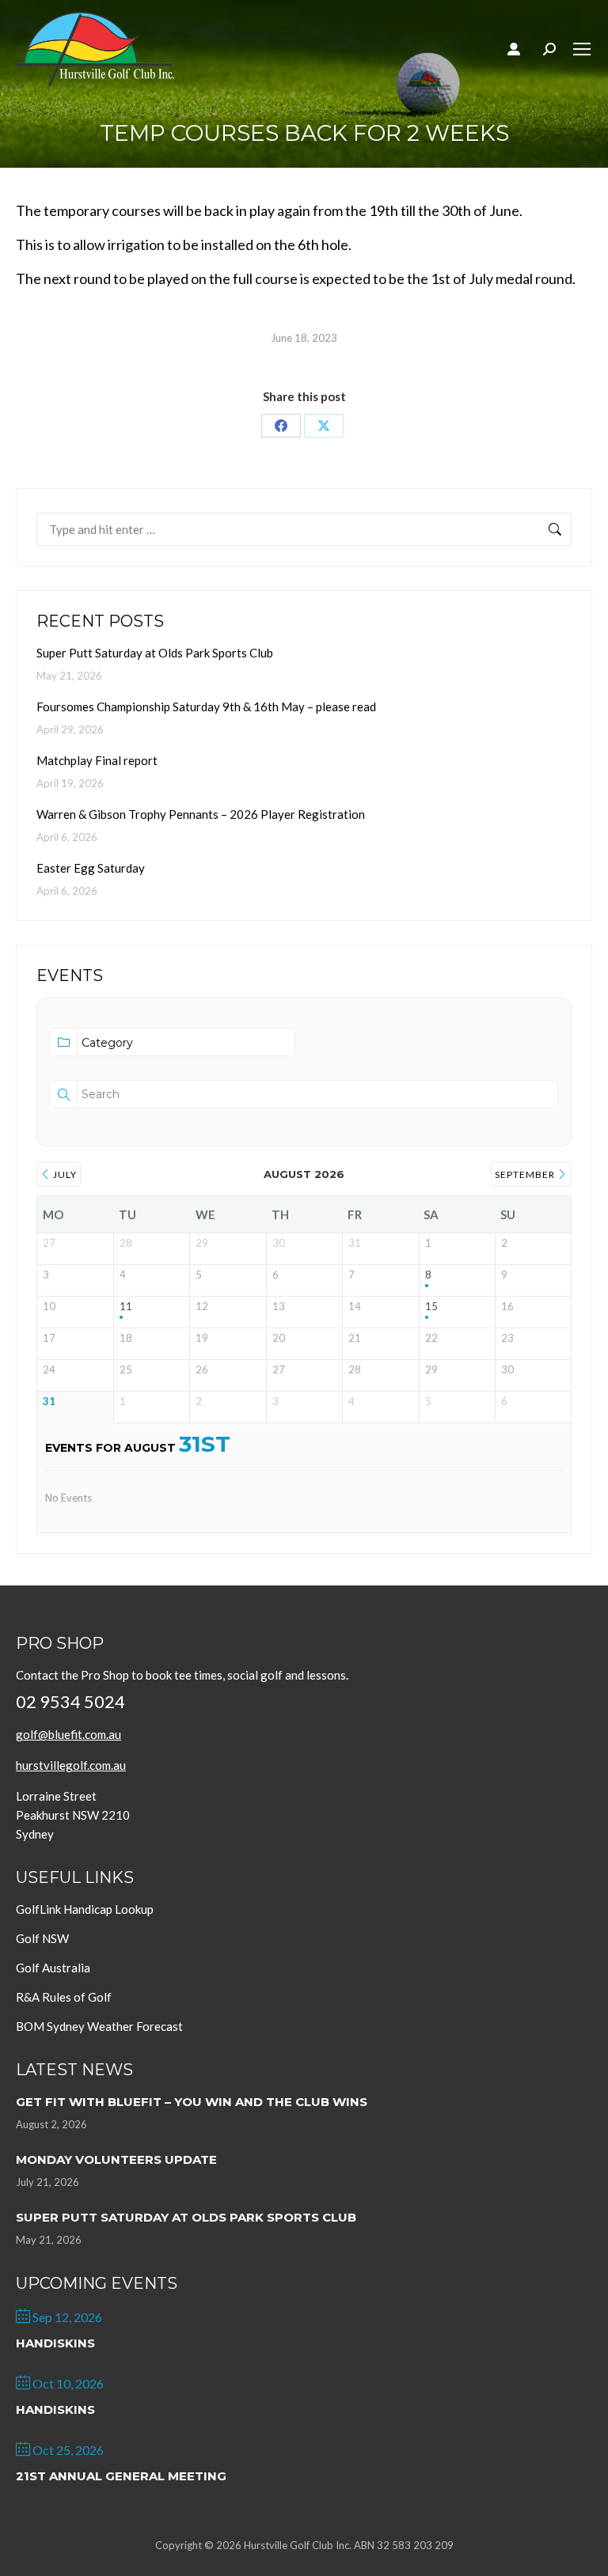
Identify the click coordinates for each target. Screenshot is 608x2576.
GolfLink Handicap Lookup (85, 1909)
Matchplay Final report (97, 760)
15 (431, 1307)
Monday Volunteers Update (116, 2159)
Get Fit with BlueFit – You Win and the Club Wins (192, 2102)
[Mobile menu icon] (582, 49)
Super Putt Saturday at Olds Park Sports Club (155, 653)
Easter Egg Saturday (91, 868)
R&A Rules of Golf (64, 1997)
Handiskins (55, 2343)
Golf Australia (53, 1968)
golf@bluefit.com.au (68, 1734)
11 (126, 1307)
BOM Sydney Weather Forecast (99, 2026)
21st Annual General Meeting (121, 2476)
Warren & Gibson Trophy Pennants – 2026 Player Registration (201, 814)
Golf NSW (42, 1938)
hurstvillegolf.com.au (71, 1765)
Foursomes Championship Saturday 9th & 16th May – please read (206, 707)
